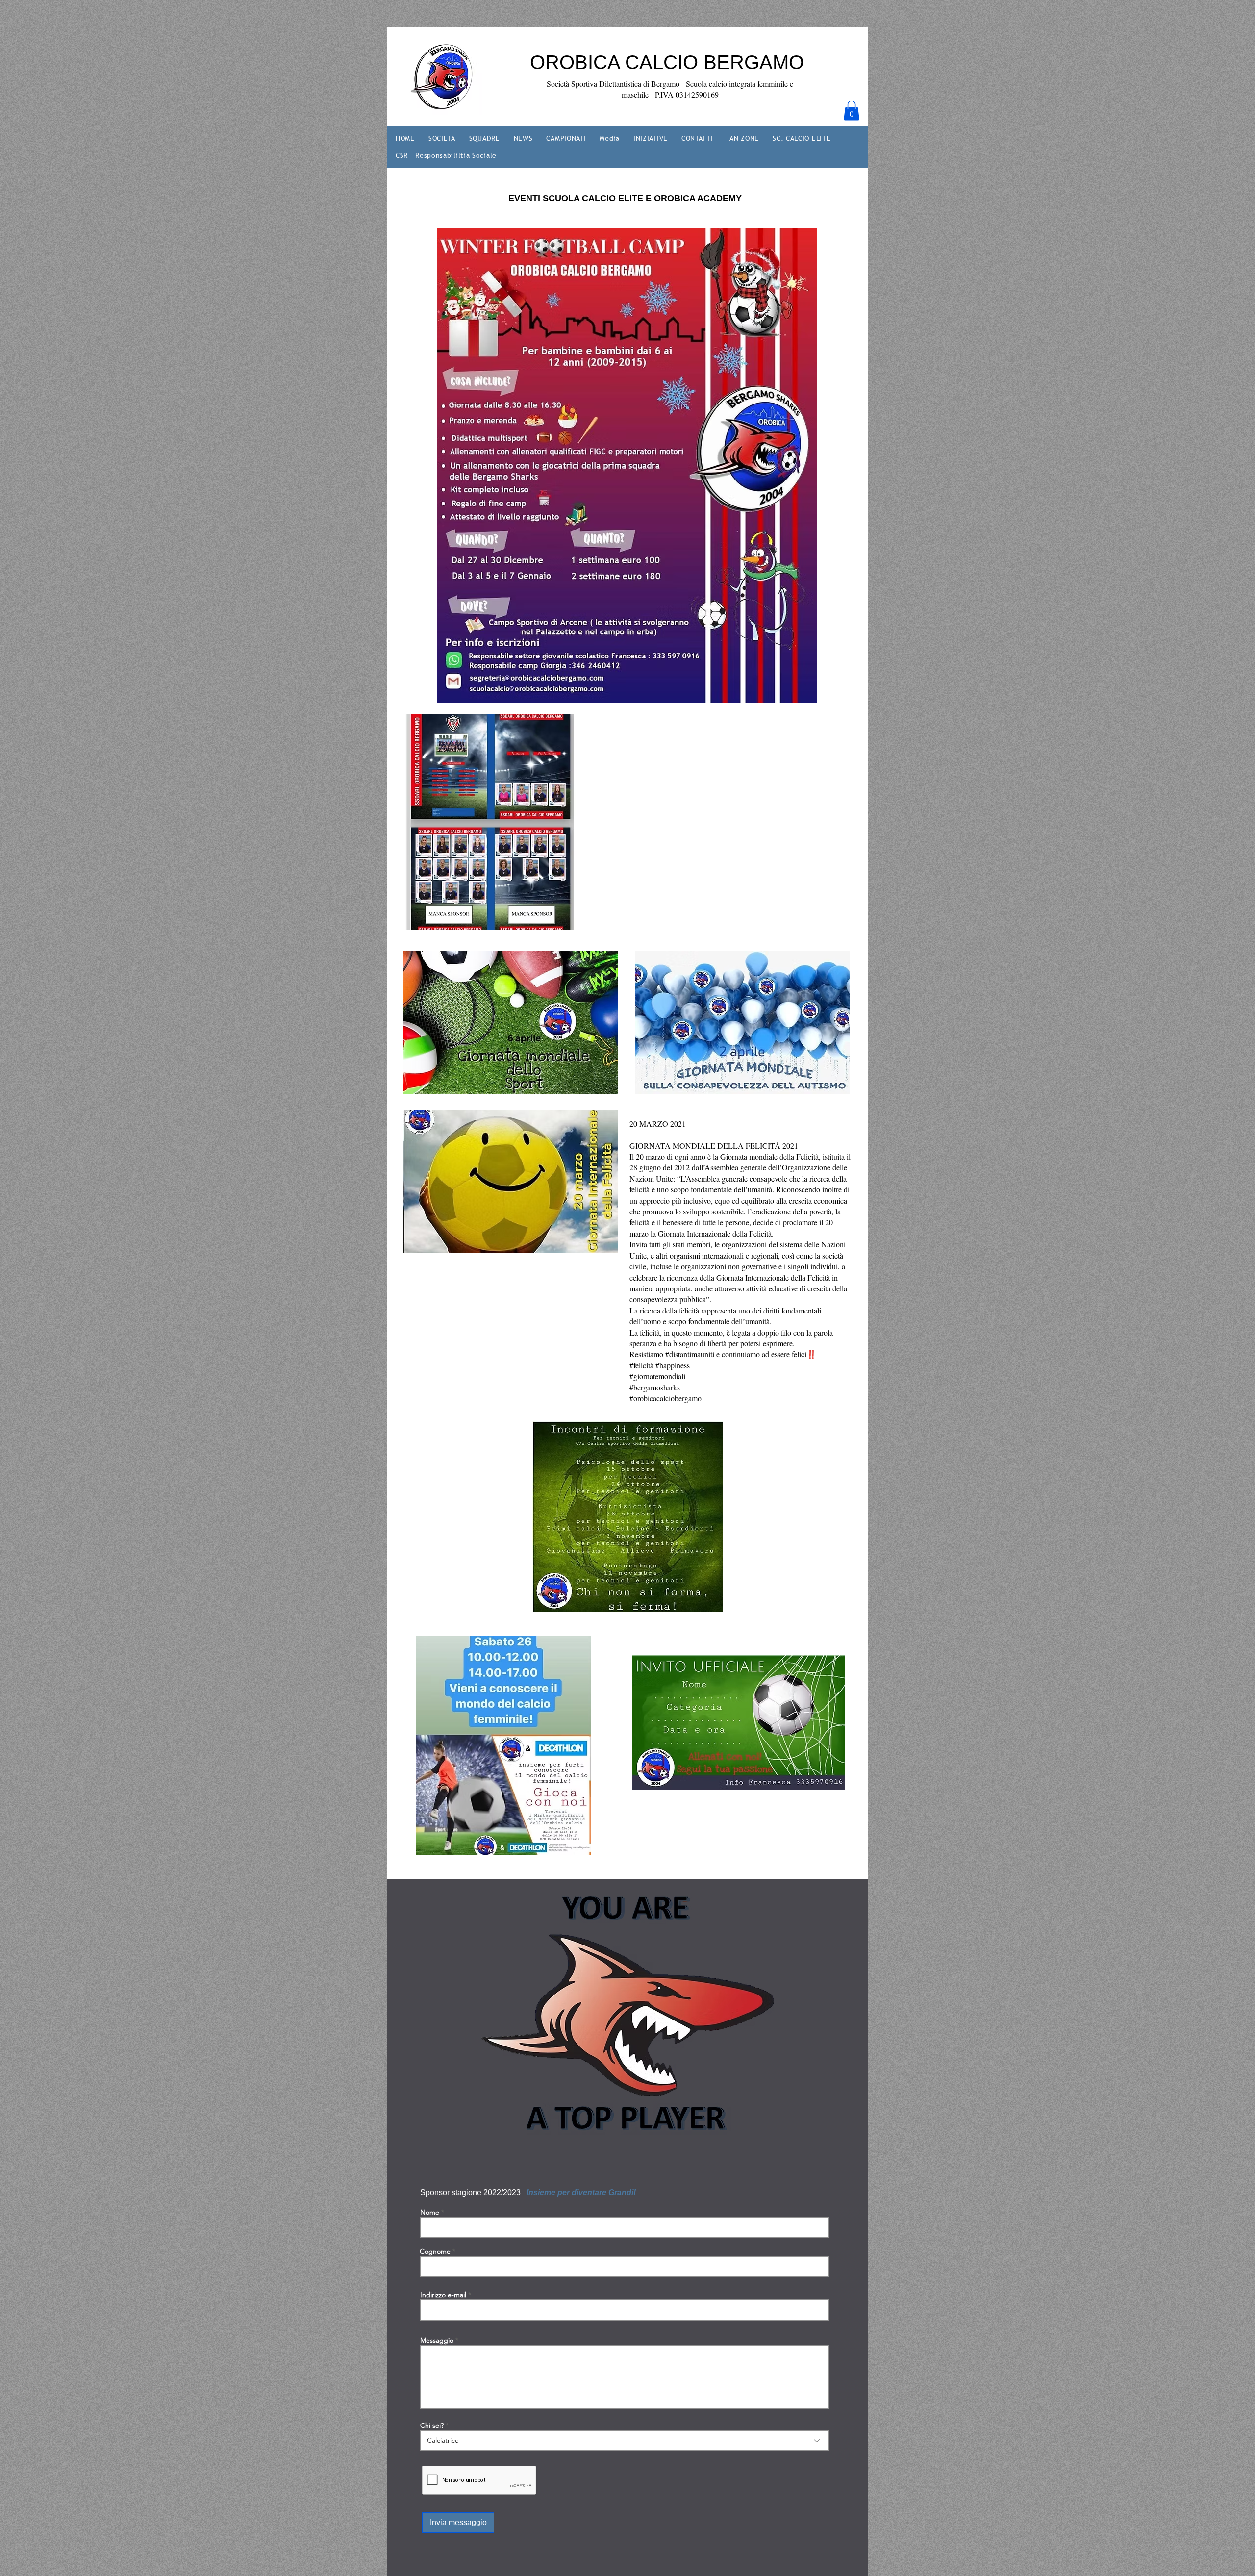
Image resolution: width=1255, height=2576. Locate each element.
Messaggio (437, 2340)
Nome (430, 2212)
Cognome (435, 2251)
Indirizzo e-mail (443, 2295)
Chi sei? (432, 2425)
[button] (852, 111)
